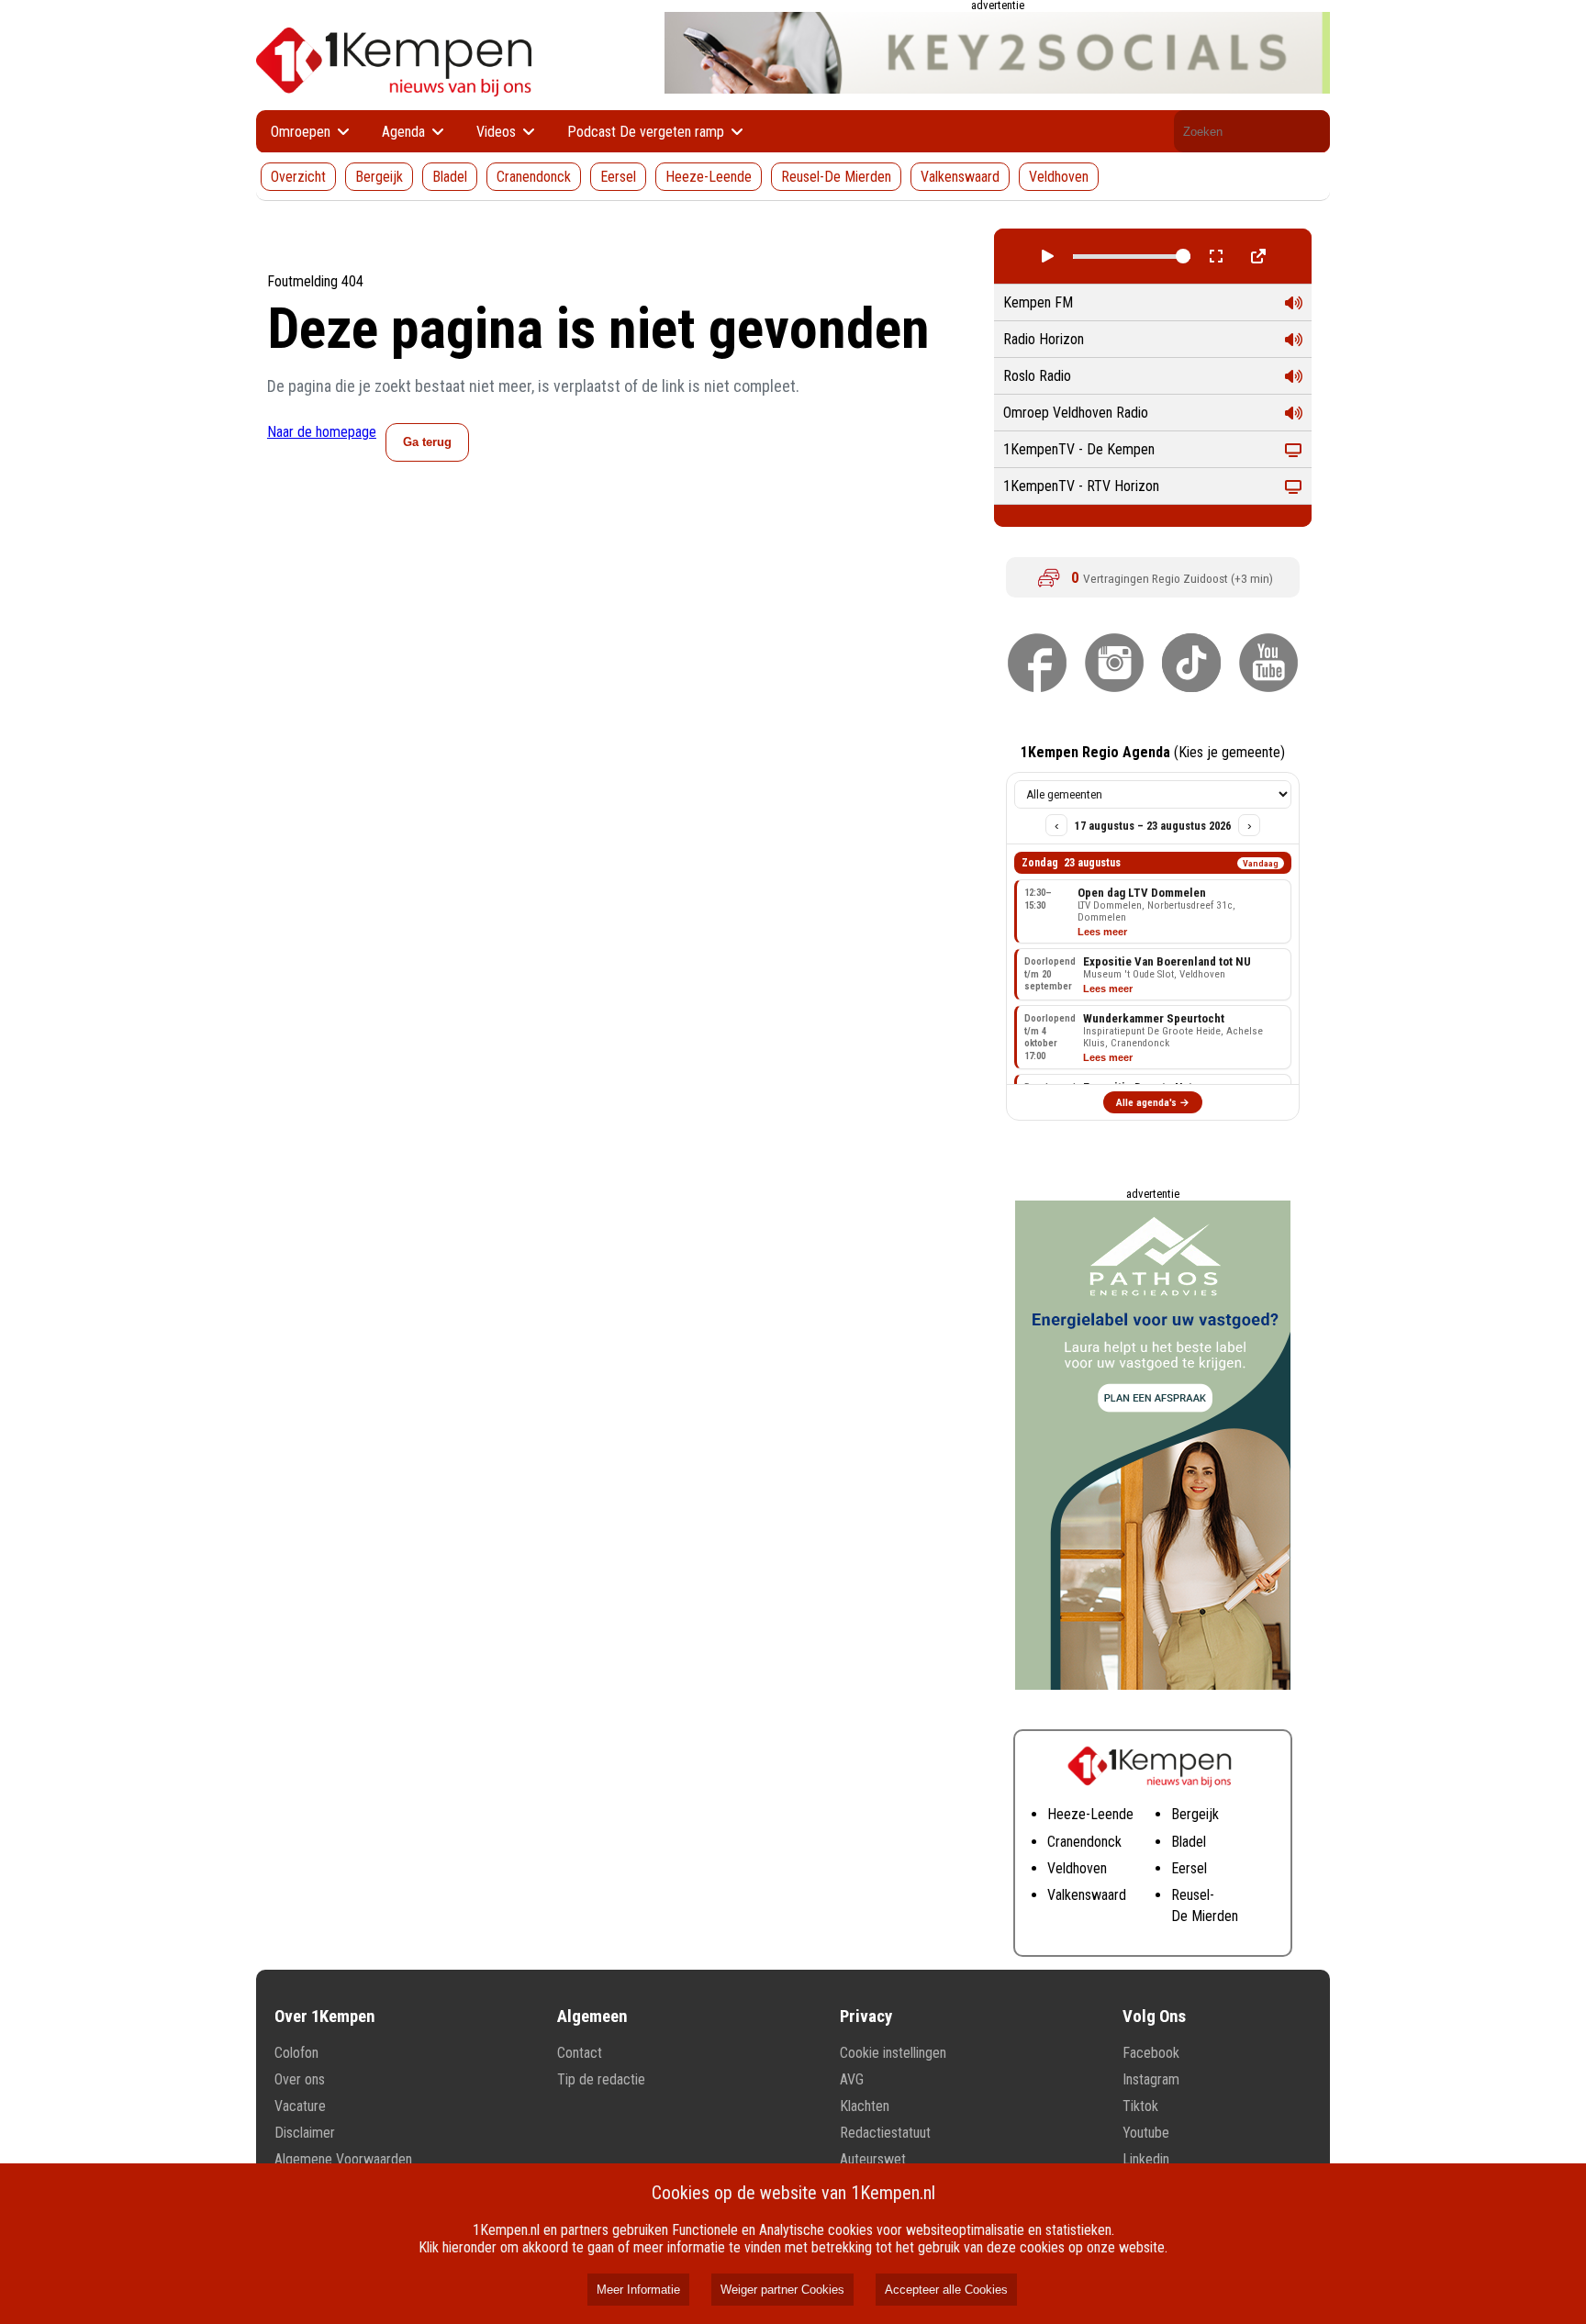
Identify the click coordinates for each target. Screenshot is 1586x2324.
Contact (580, 2053)
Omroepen (302, 132)
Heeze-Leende (709, 177)
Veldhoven (1059, 177)
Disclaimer (305, 2133)
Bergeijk (379, 177)
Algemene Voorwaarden (343, 2159)
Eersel (618, 177)
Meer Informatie (638, 2290)
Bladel (450, 177)
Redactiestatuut (885, 2133)
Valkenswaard (960, 177)
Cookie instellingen (893, 2053)
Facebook (1151, 2053)
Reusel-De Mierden (836, 177)
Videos (498, 132)
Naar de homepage (322, 432)
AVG (852, 2079)
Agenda (405, 132)
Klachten (865, 2106)
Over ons (300, 2079)
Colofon (296, 2053)
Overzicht (298, 177)
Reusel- (1193, 1895)
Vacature (300, 2106)
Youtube (1146, 2133)
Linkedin (1146, 2159)
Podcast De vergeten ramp (648, 132)
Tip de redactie (601, 2079)
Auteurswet (873, 2159)
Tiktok (1140, 2106)
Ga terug (427, 442)
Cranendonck (534, 177)
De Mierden (1205, 1916)
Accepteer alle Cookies (946, 2290)
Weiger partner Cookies (782, 2290)
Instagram (1151, 2079)
